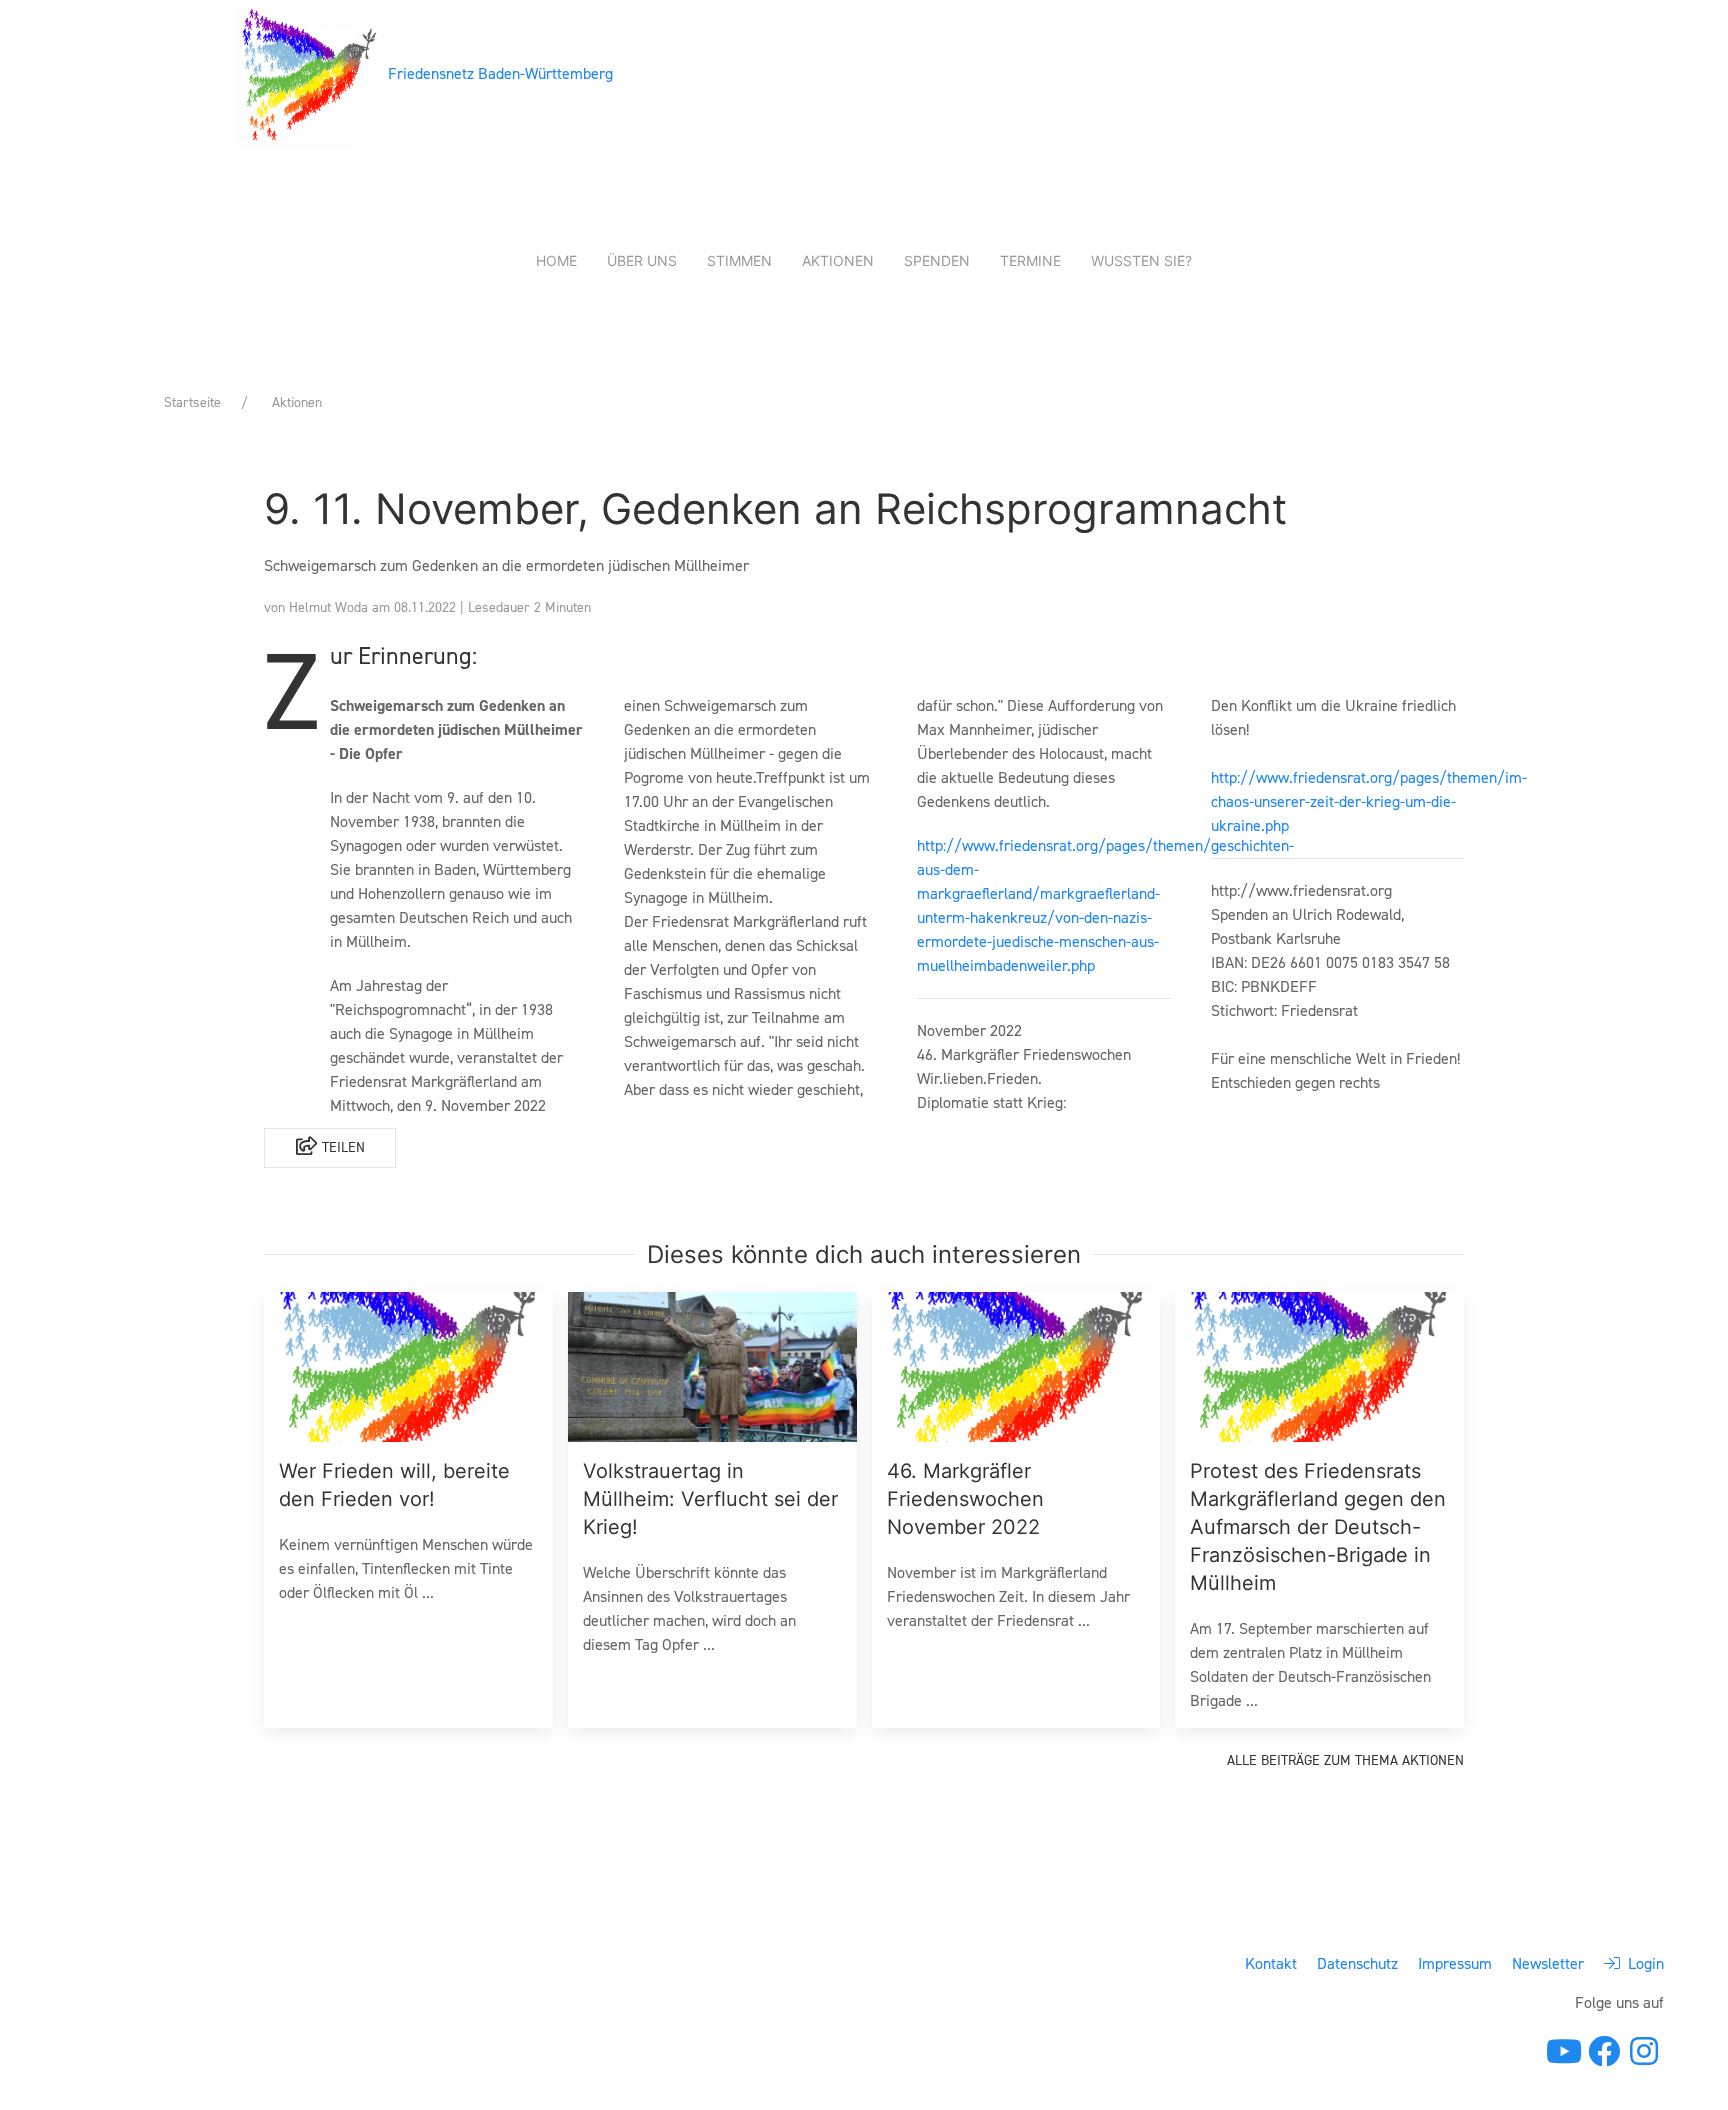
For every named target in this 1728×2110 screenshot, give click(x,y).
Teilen (341, 1147)
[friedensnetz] (1604, 2057)
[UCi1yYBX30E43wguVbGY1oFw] (1564, 2052)
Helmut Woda (330, 607)
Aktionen (838, 260)
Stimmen (739, 260)
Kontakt (1271, 1963)
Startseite (192, 402)
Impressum (1455, 1963)
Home (556, 260)
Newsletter (1548, 1963)
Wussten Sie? (1141, 260)
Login (1642, 1963)
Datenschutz (1357, 1963)
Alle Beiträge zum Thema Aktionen (1345, 1760)
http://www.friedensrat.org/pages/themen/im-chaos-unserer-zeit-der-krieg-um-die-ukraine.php (1369, 801)
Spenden (937, 260)
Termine (1030, 260)
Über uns (642, 260)
